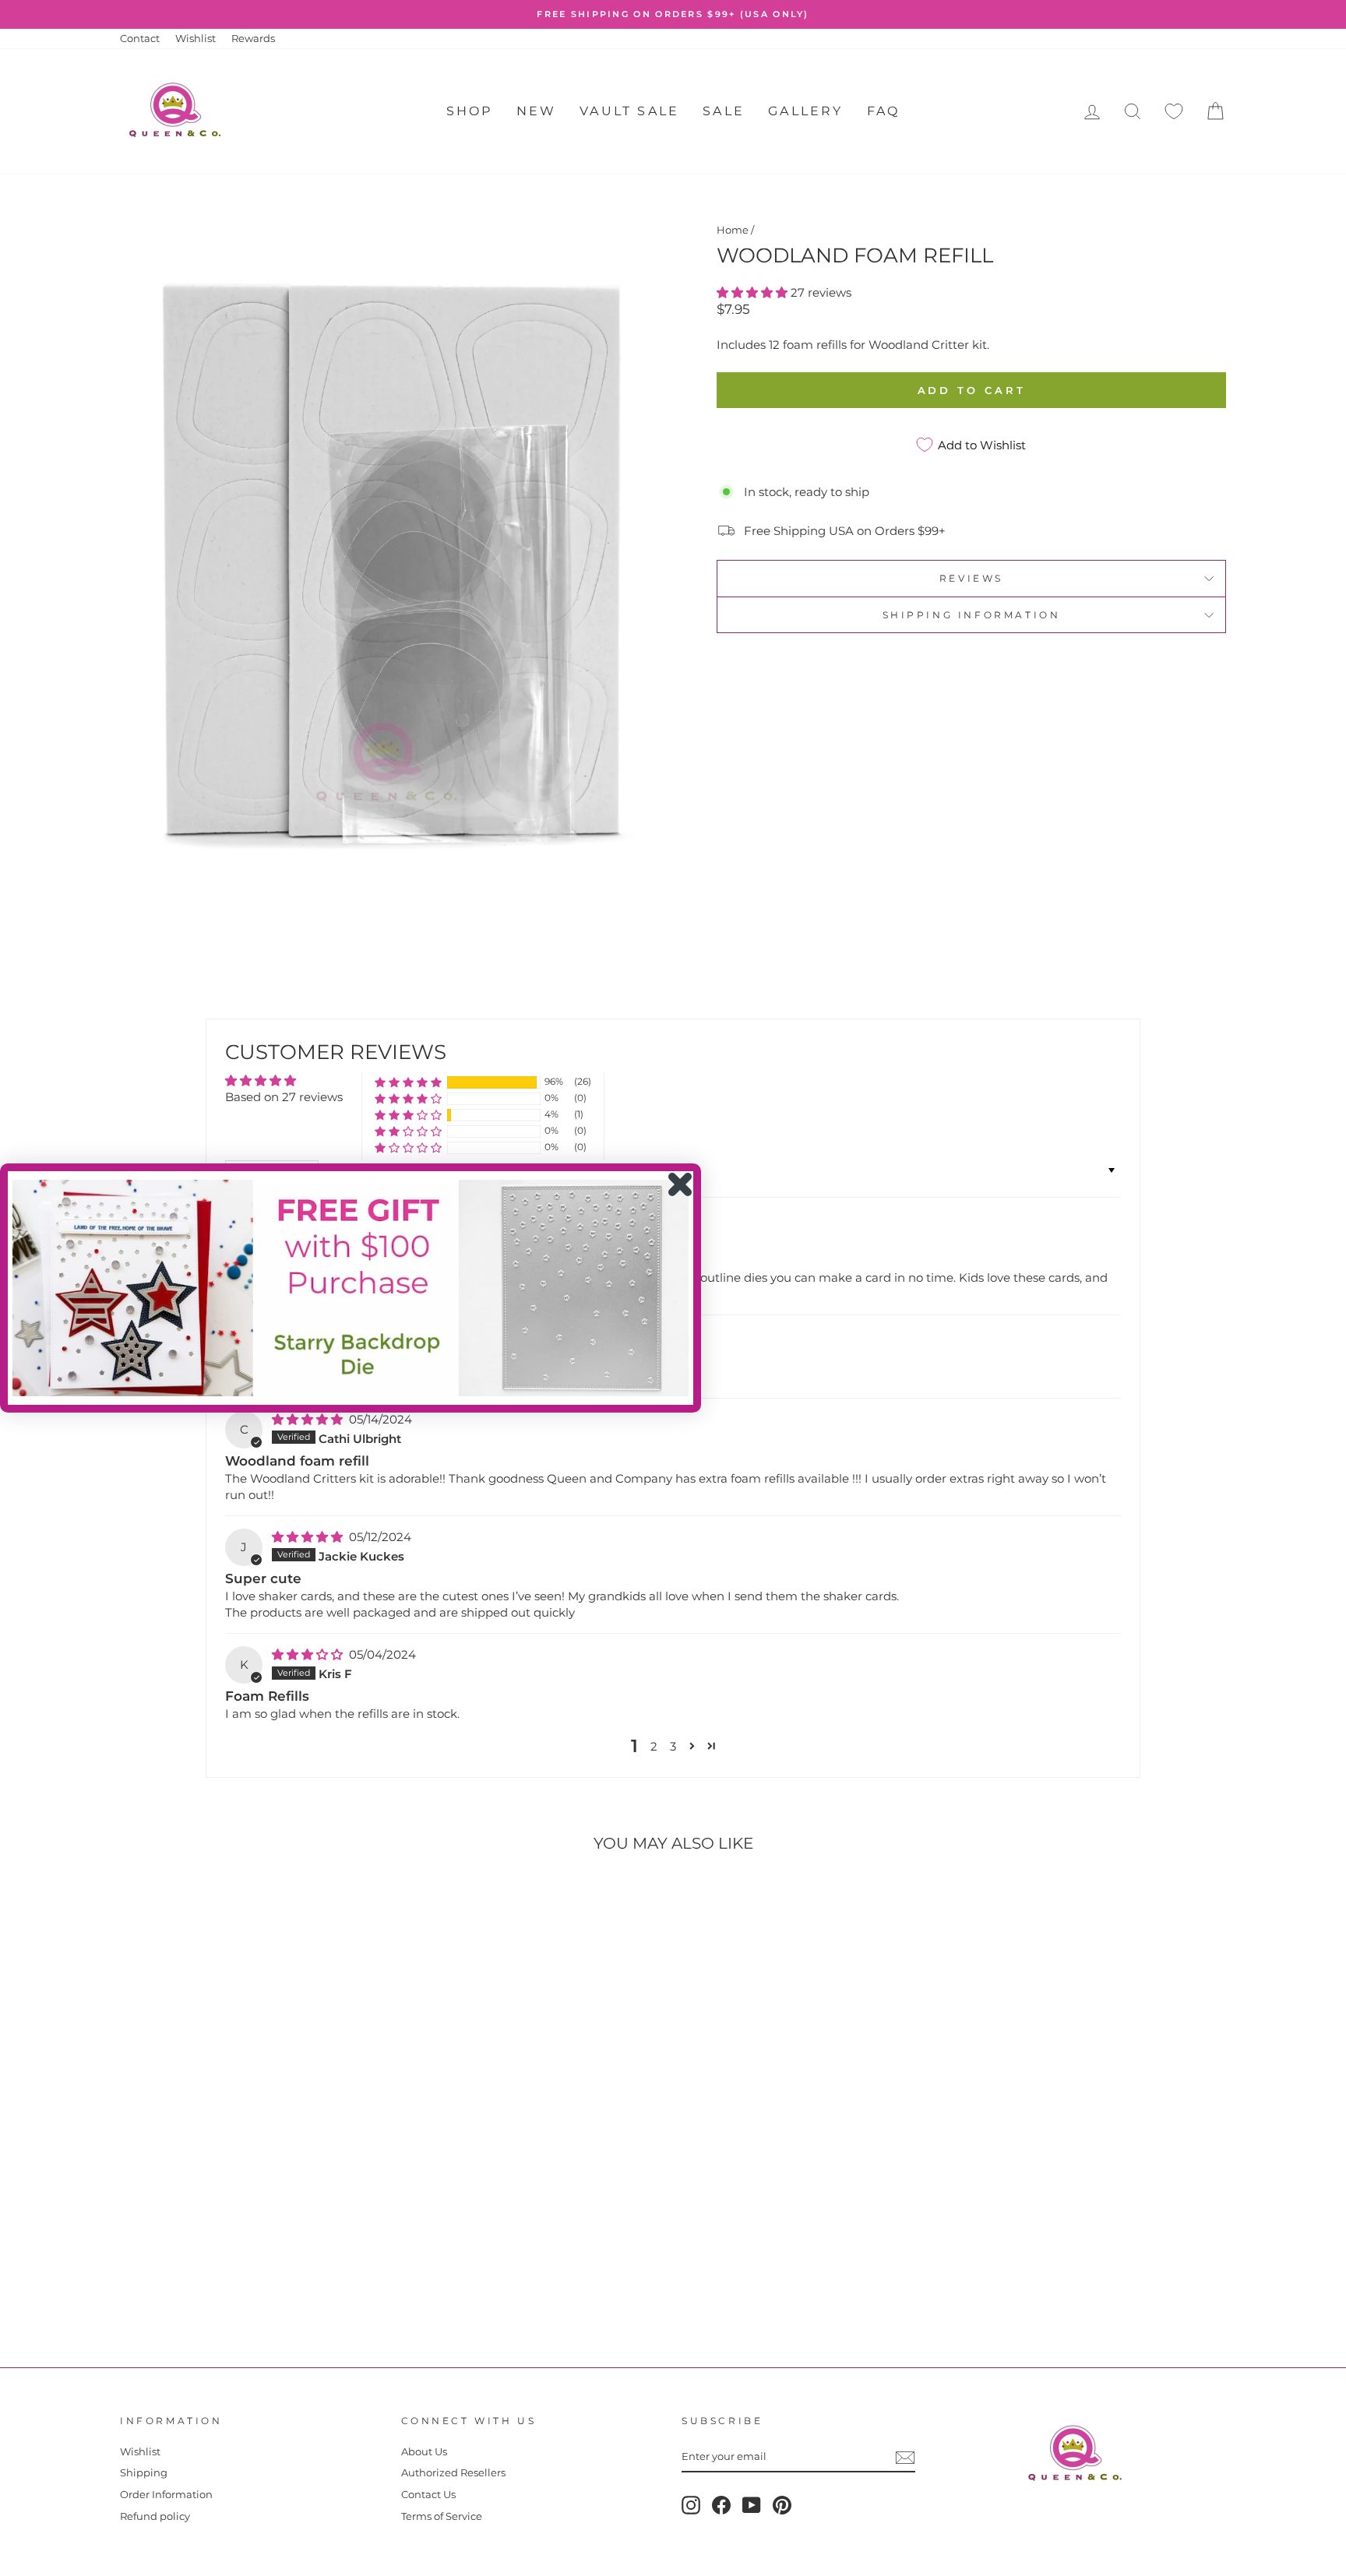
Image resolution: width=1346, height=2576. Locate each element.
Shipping (144, 2473)
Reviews (971, 578)
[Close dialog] (680, 1184)
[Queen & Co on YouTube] (752, 2505)
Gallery (805, 111)
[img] (309, 1419)
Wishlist (196, 39)
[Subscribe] (905, 2458)
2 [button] (654, 1746)
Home (733, 230)
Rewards (253, 39)
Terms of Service (442, 2516)
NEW (537, 111)
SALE (724, 111)
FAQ (884, 111)
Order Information (166, 2495)
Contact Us (428, 2495)
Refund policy (155, 2516)
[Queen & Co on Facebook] (721, 2505)
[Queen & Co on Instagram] (691, 2505)
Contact (140, 39)
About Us (424, 2452)
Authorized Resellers (453, 2473)
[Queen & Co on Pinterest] (782, 2505)
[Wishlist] (1174, 112)
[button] (754, 292)
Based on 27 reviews (284, 1097)
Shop (470, 111)
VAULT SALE (629, 111)
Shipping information (972, 615)
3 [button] (673, 1746)
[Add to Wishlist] (139, 1909)
